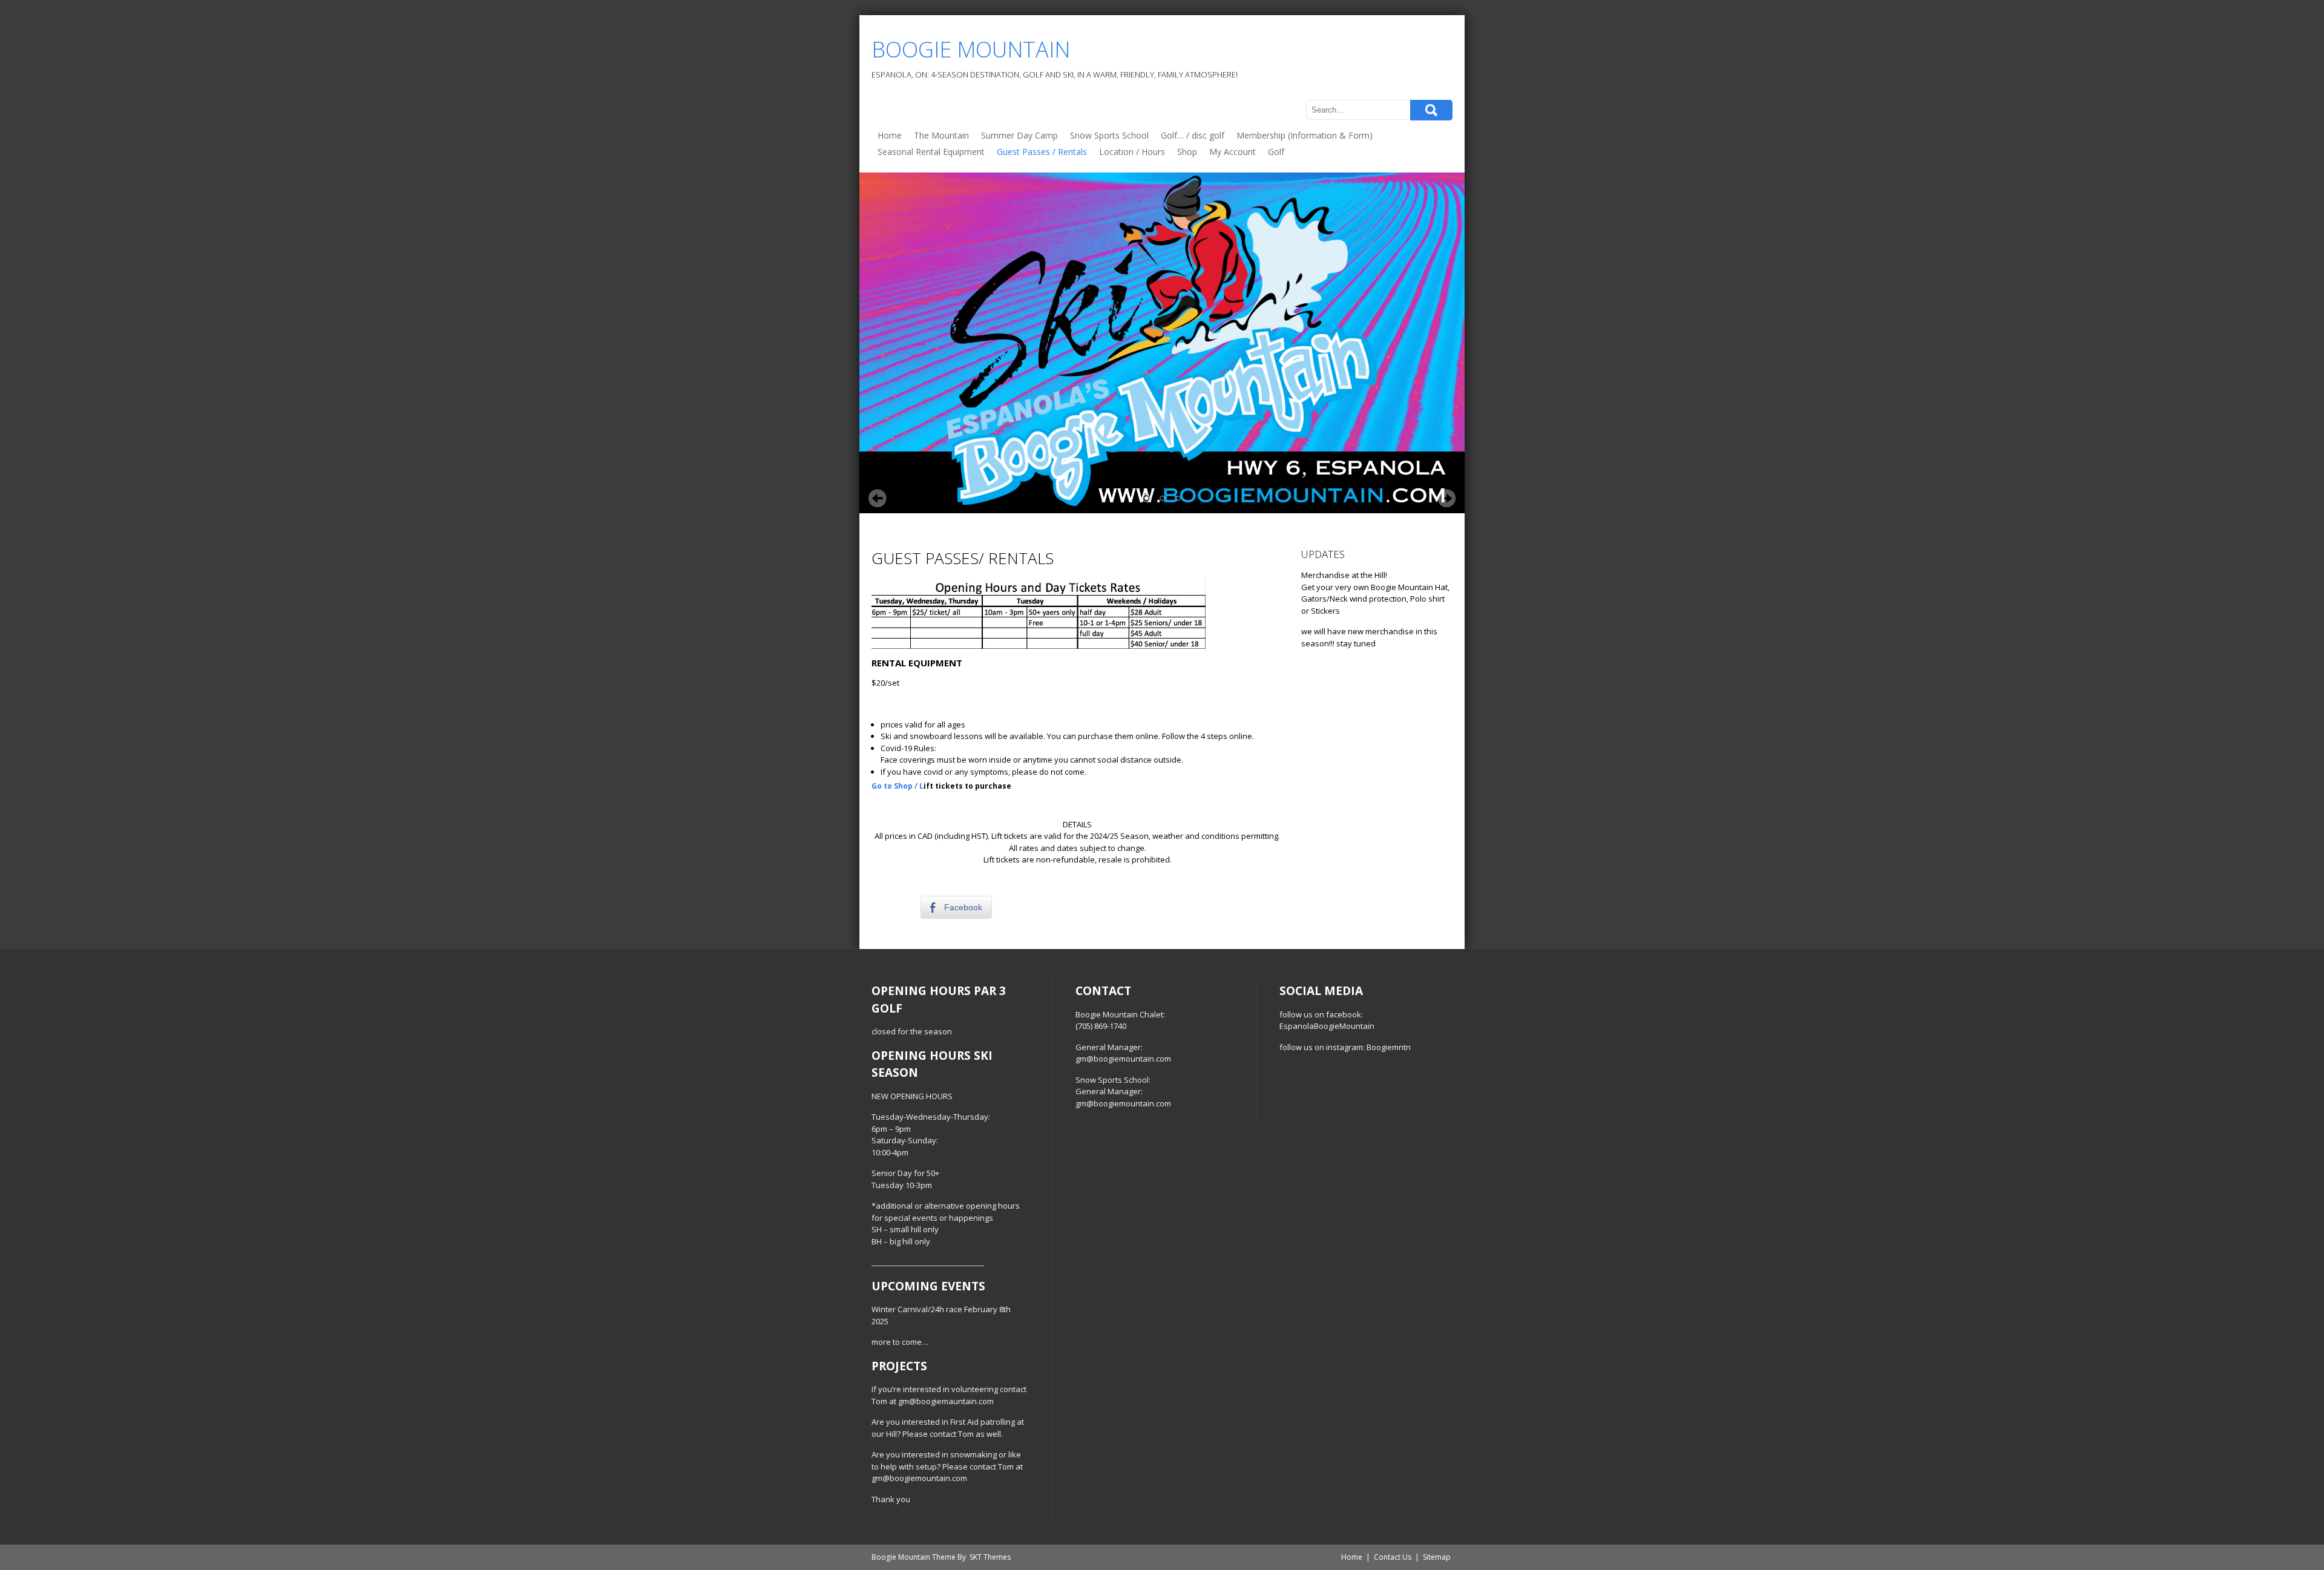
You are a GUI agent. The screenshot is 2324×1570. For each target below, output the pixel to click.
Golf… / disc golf (1193, 135)
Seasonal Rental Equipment (931, 152)
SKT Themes (990, 1557)
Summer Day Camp (1019, 135)
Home (890, 135)
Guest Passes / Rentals (1042, 152)
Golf (1276, 152)
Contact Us (1393, 1557)
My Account (1233, 152)
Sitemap (1437, 1557)
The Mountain (941, 135)
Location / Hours (1132, 152)
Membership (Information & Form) (1305, 135)
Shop (1187, 152)
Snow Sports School (1109, 135)
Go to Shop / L (898, 786)
